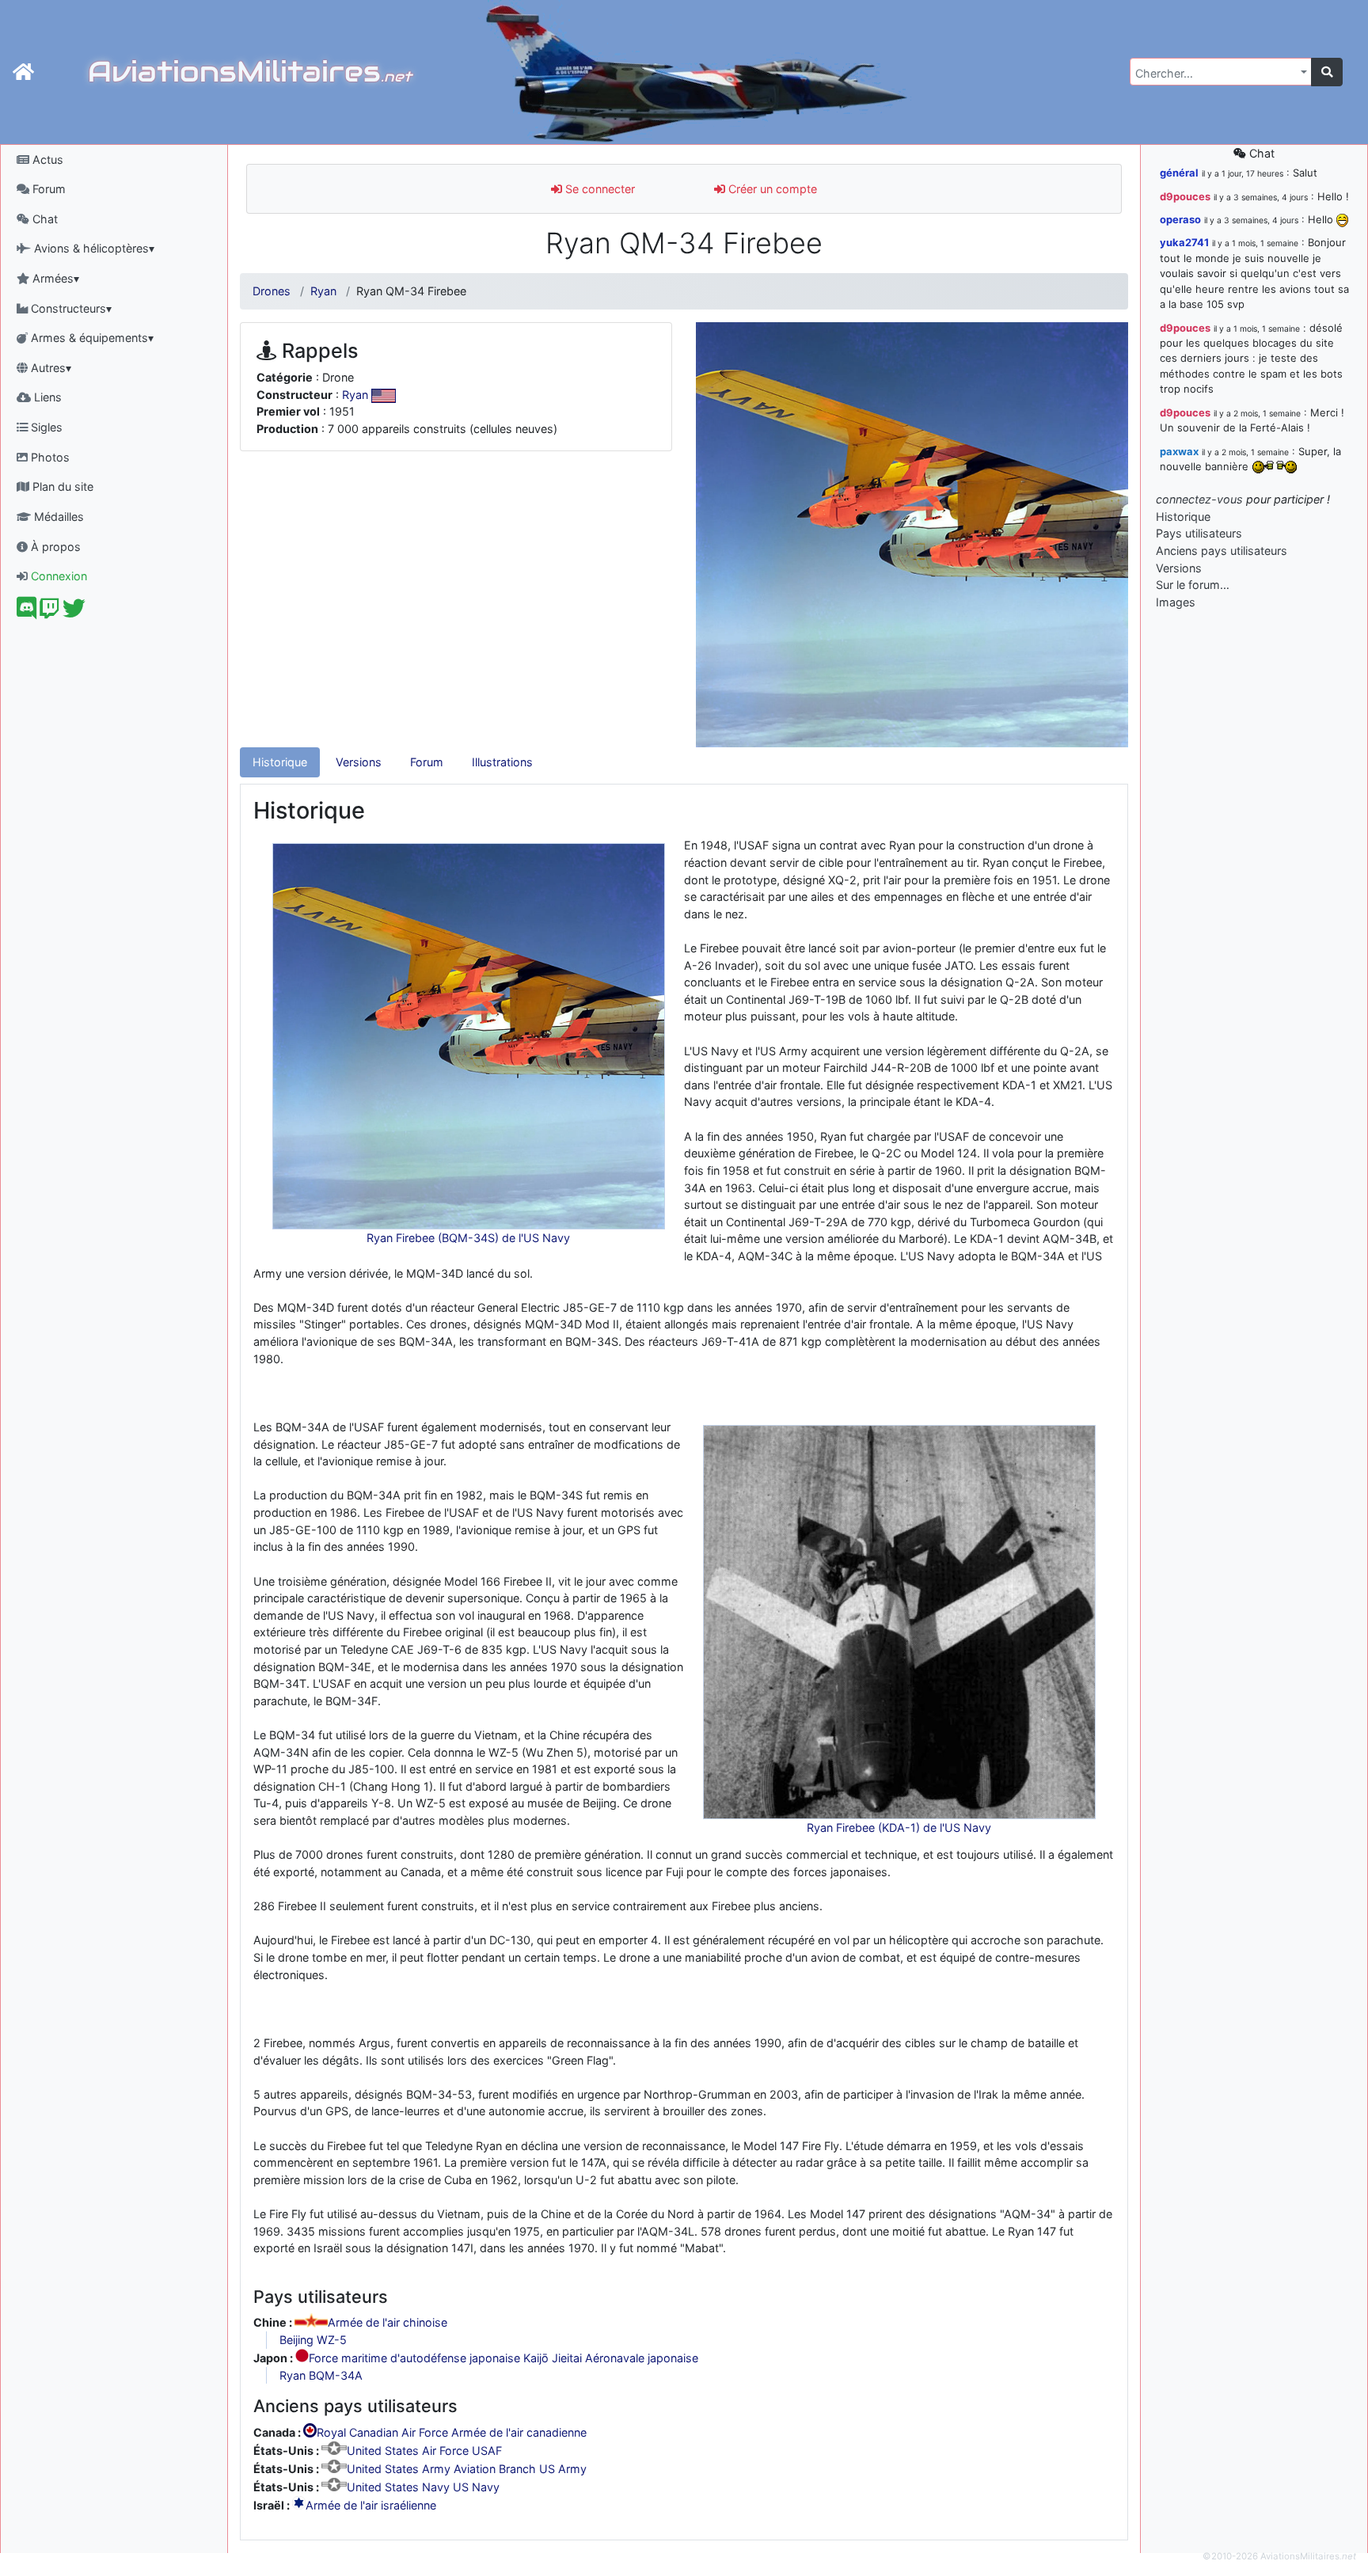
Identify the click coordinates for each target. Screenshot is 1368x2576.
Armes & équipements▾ (91, 338)
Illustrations (502, 762)
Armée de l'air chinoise (388, 2323)
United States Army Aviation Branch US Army (467, 2469)
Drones (272, 291)
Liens (46, 397)
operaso (1180, 219)
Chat (44, 219)
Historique (280, 762)
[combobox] (1221, 72)
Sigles (45, 427)
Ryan (323, 291)
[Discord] (27, 612)
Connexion (57, 576)
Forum (47, 189)
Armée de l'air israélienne (371, 2505)
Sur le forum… (1193, 585)
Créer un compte (771, 189)
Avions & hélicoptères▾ (93, 248)
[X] (74, 612)
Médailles (57, 517)
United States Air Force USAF (424, 2451)
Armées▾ (54, 278)
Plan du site (61, 486)
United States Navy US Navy (423, 2487)
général (1179, 173)
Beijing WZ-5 (313, 2340)
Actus (46, 160)
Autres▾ (49, 368)
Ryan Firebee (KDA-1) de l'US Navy (899, 1828)
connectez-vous (1199, 499)
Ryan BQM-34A (321, 2375)
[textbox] (1216, 74)
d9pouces (1185, 196)
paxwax (1179, 451)
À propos (54, 547)
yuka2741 (1184, 242)
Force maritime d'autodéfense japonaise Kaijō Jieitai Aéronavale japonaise (503, 2358)
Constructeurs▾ (70, 308)
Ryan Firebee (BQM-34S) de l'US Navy (468, 1238)
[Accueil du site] (23, 72)
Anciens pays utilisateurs (1222, 551)
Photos (49, 457)
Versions (359, 762)
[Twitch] (49, 612)
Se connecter (598, 189)
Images (1176, 602)
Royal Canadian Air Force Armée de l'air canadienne (452, 2433)
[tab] (280, 762)
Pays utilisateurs (1199, 533)
